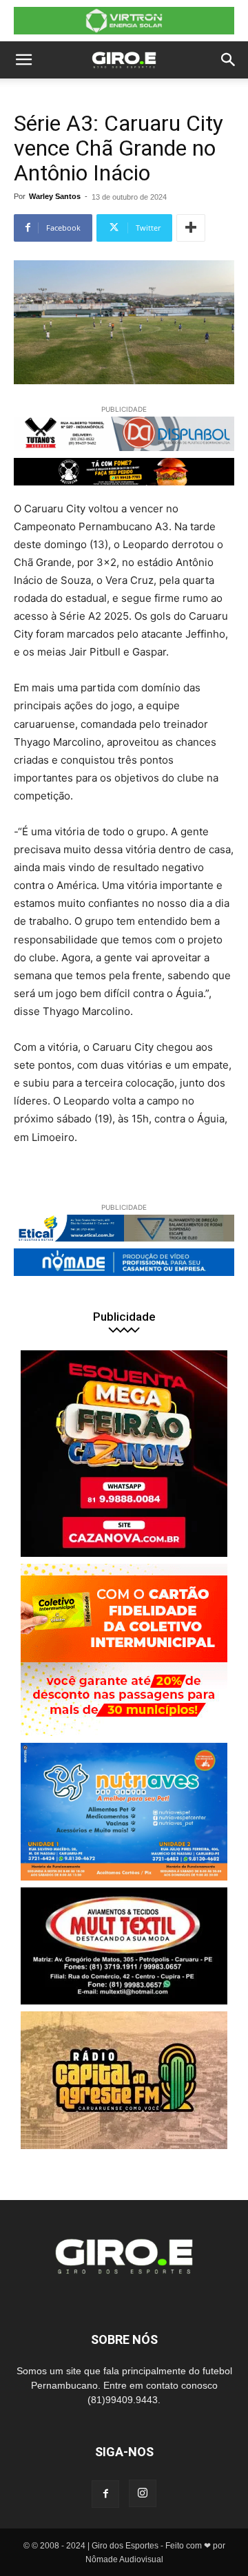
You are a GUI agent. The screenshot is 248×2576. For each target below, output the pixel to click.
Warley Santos (55, 196)
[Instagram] (143, 2493)
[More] (191, 228)
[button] (23, 60)
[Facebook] (105, 2494)
